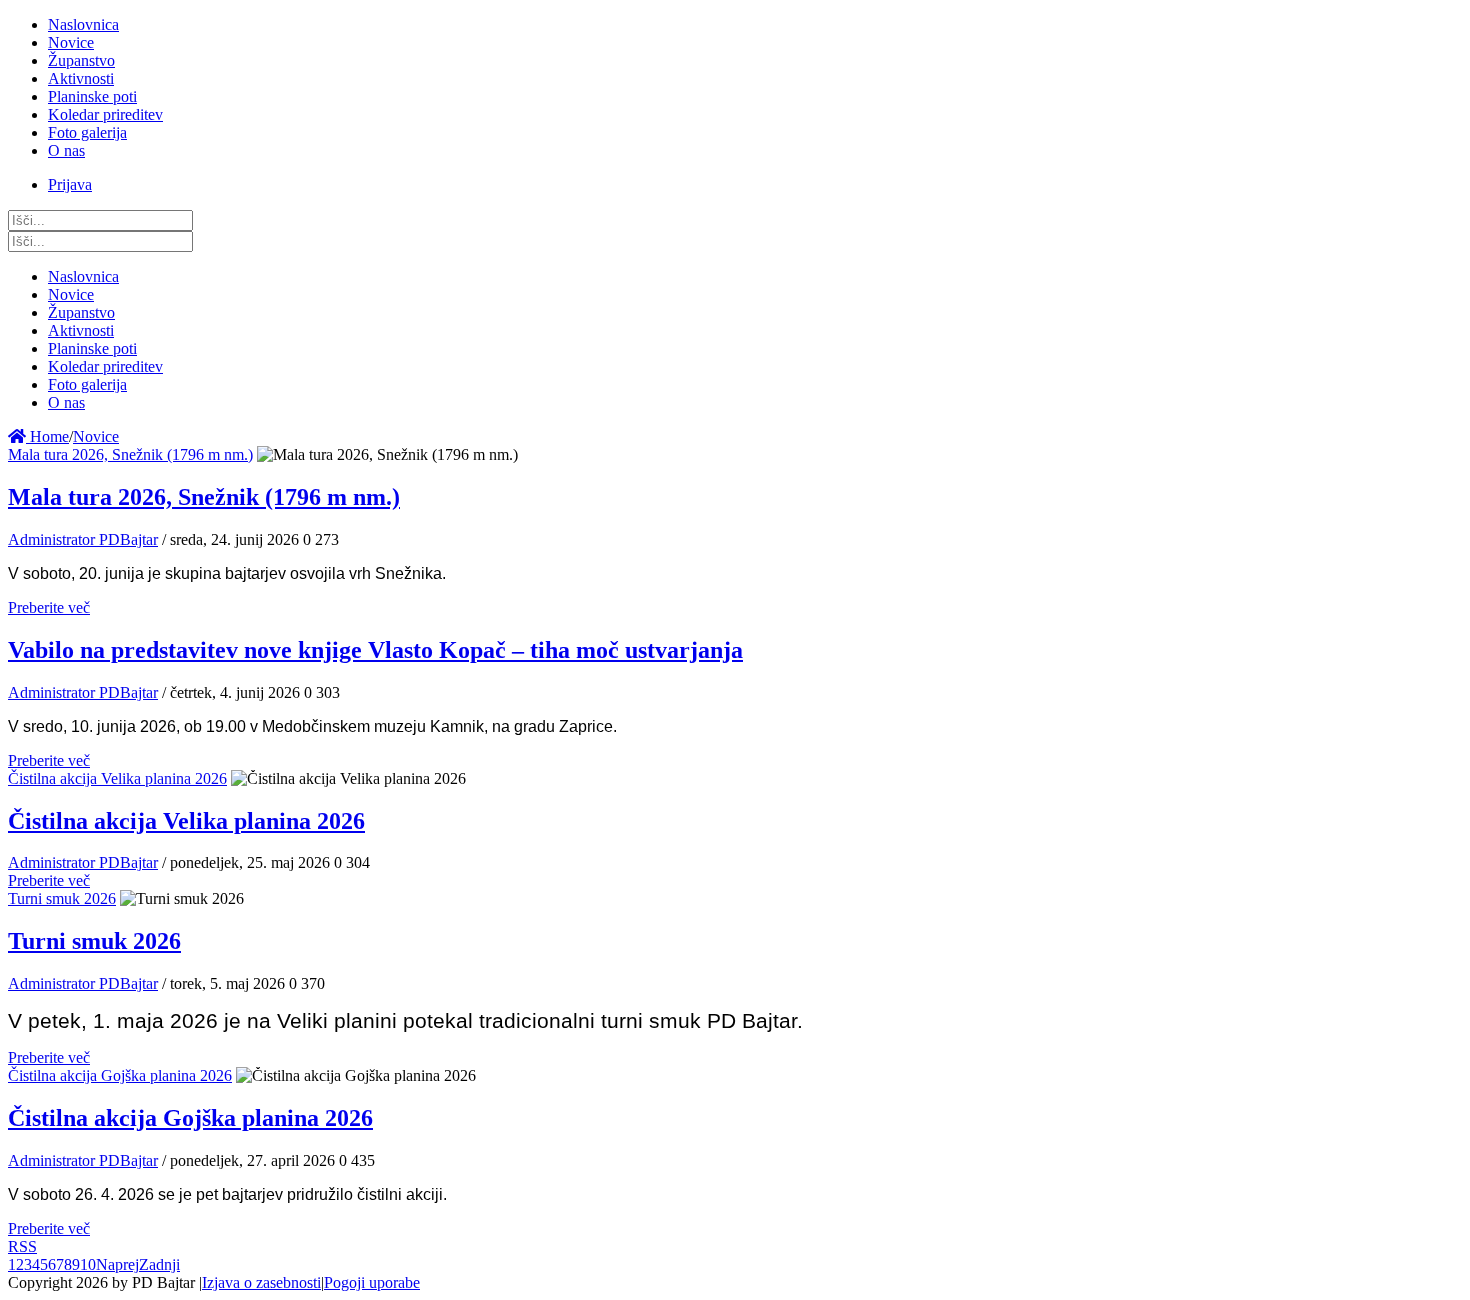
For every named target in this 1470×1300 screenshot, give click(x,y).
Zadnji (159, 1264)
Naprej (117, 1264)
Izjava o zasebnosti (261, 1282)
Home (47, 436)
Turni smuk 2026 (62, 898)
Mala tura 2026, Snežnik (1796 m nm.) (130, 454)
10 (88, 1264)
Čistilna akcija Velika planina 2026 (117, 778)
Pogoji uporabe (372, 1282)
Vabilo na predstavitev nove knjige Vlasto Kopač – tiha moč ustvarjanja (375, 650)
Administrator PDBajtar (83, 539)
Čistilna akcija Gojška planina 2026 (120, 1075)
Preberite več (49, 607)
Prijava (70, 184)
